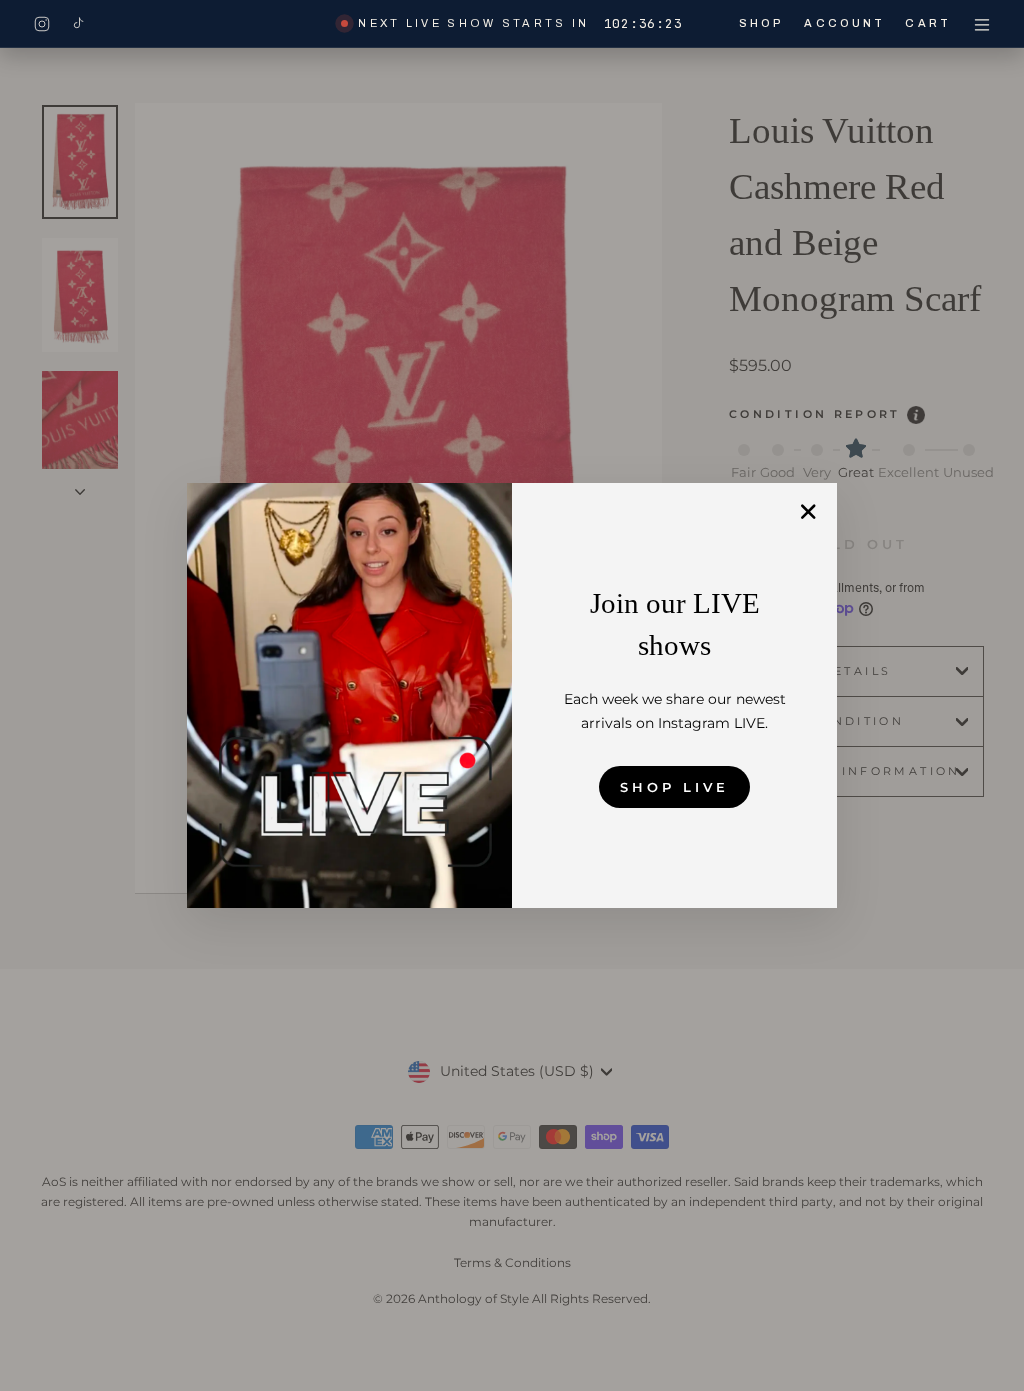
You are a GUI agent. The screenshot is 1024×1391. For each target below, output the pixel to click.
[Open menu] (982, 24)
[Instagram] (42, 24)
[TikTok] (78, 24)
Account (844, 23)
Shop (761, 23)
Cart (927, 23)
